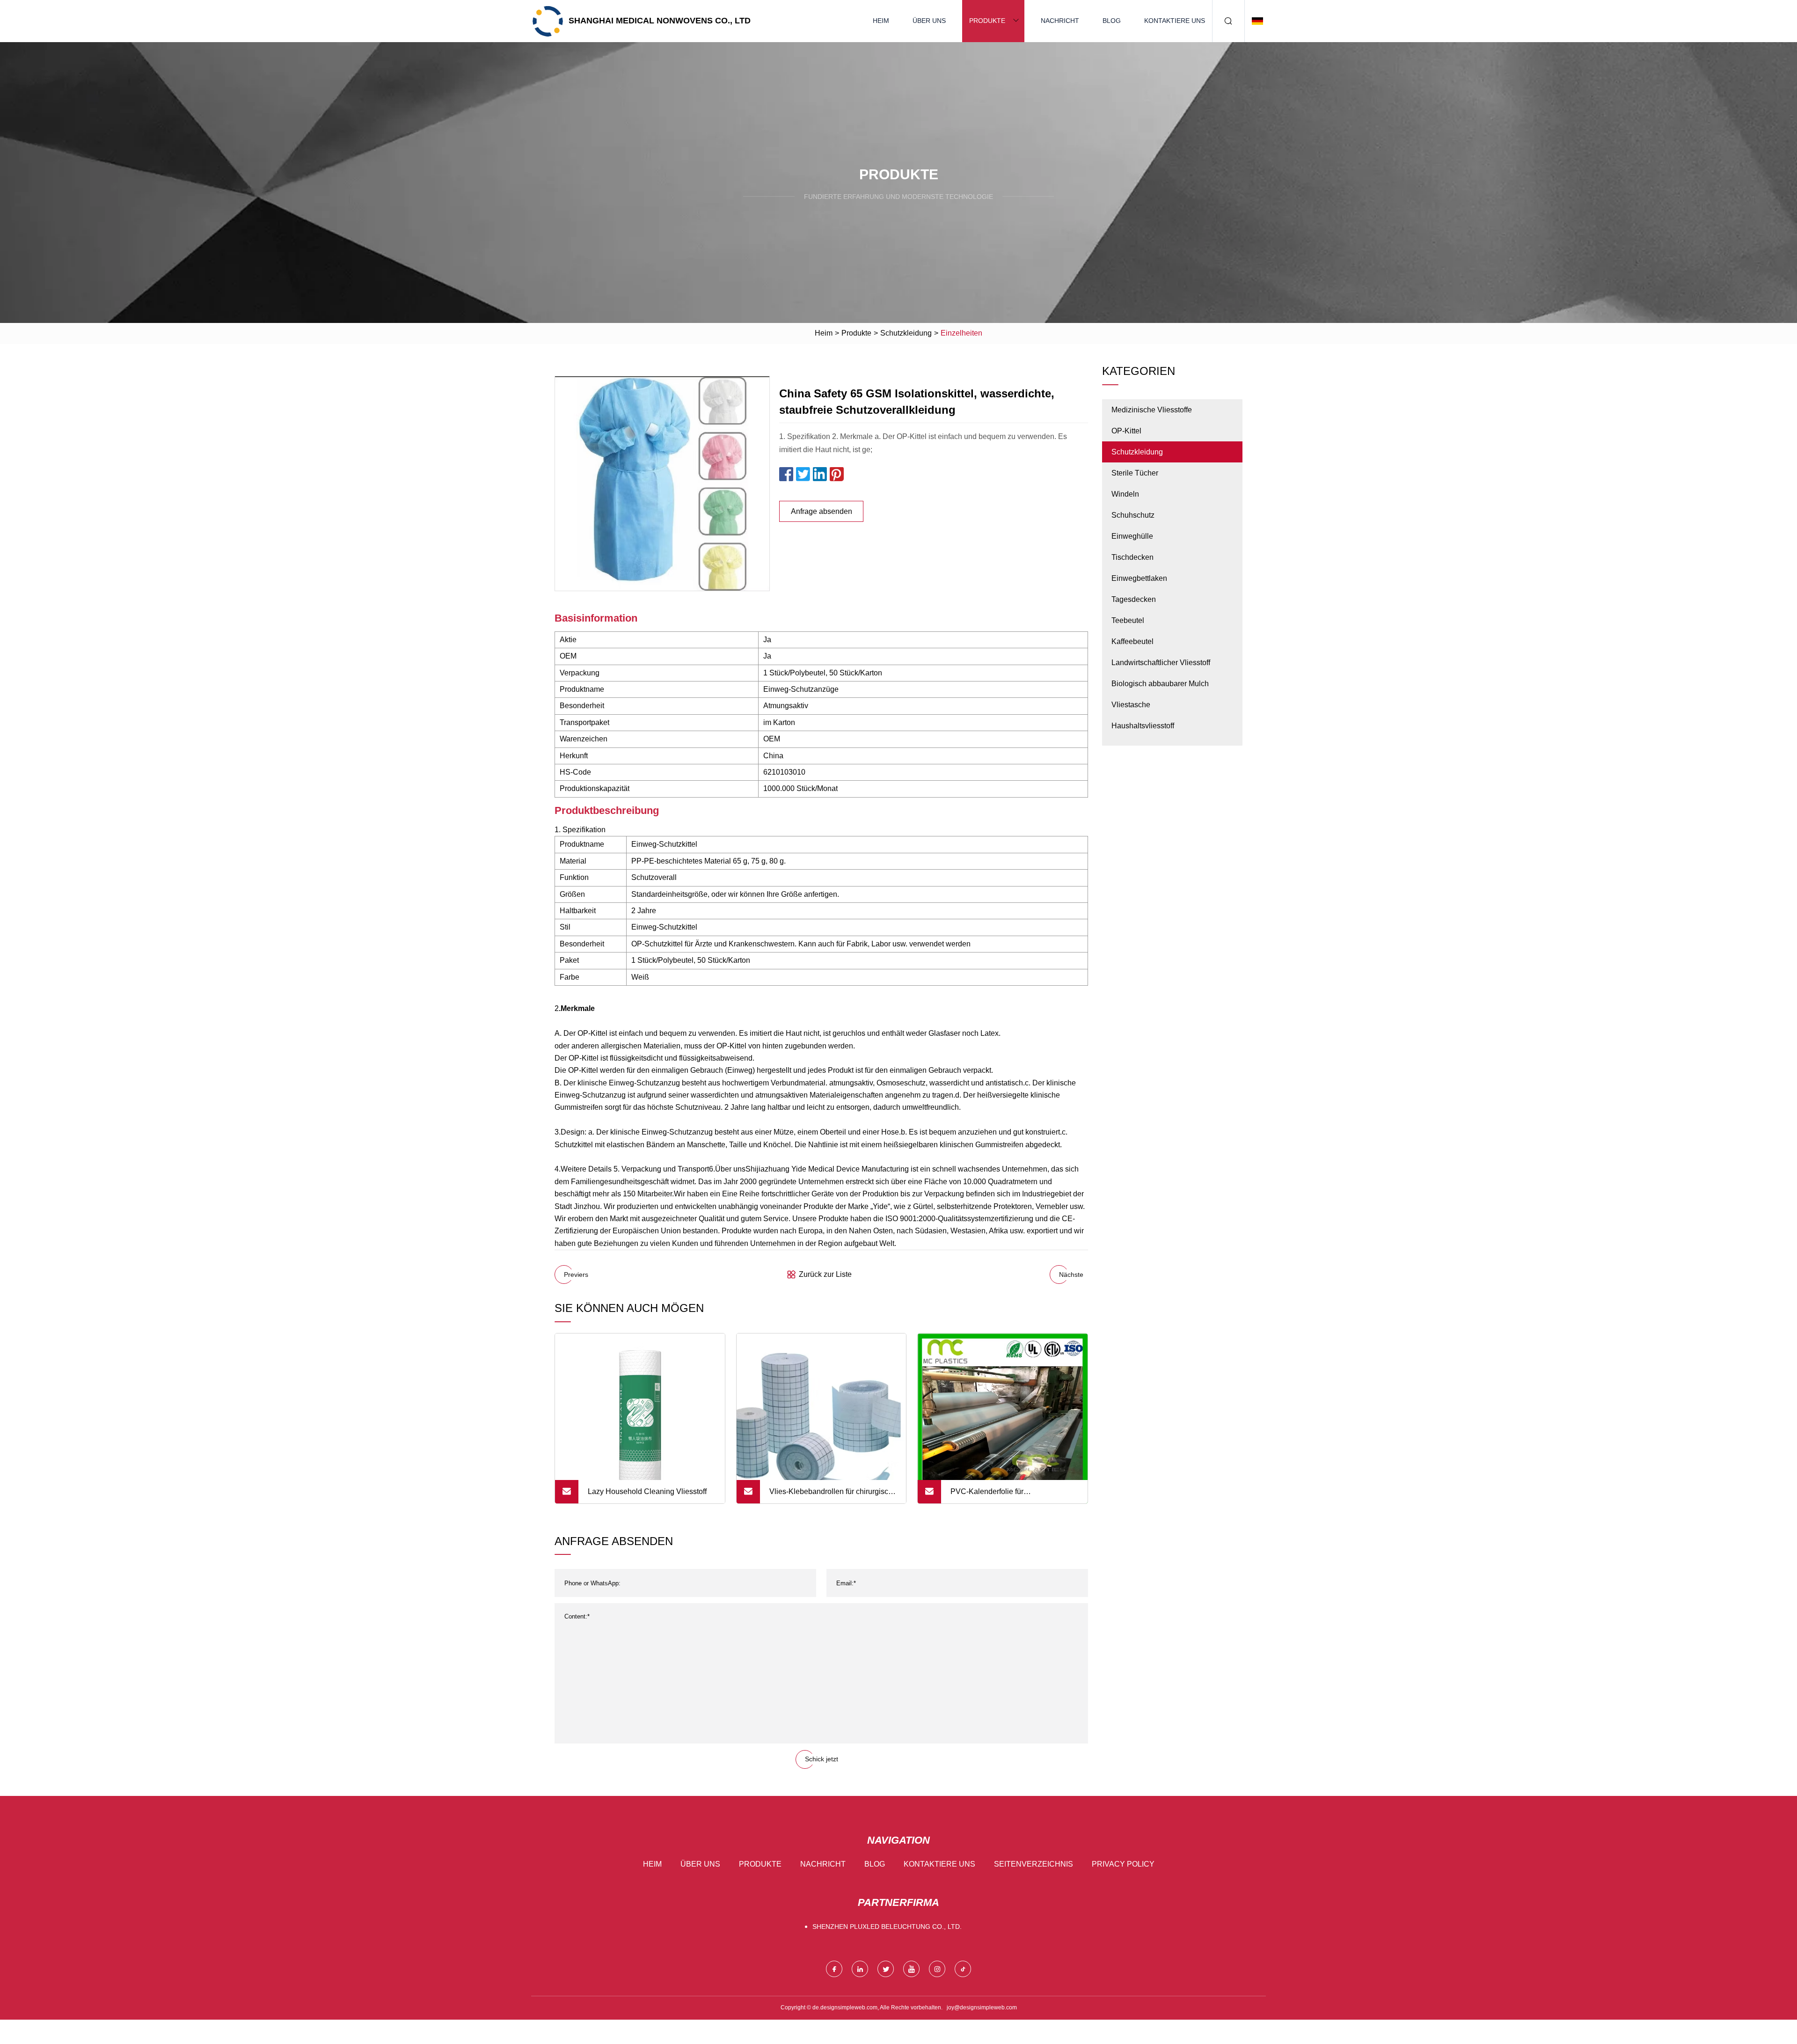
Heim (881, 21)
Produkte (987, 21)
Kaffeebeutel (1132, 641)
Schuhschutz (1133, 515)
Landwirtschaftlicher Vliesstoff (1161, 663)
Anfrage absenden (822, 511)
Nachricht (1060, 21)
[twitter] (886, 1969)
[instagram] (937, 1969)
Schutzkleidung (906, 333)
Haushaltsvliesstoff (1143, 726)
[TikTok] (963, 1969)
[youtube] (911, 1969)
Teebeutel (1128, 620)
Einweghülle (1132, 536)
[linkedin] (860, 1969)
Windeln (1125, 494)
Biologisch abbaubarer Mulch (1160, 684)
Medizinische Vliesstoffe (1152, 410)
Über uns (929, 21)
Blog (1112, 21)
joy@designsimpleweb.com (982, 2007)
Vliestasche (1131, 705)
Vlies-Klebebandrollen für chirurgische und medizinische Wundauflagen (833, 1495)
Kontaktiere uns (1175, 21)
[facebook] (834, 1969)
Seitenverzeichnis (1034, 1864)
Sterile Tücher (1135, 473)
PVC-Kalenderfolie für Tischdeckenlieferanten (989, 1495)
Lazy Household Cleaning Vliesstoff (647, 1491)
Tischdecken (1132, 557)
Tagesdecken (1134, 599)
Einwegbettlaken (1139, 578)
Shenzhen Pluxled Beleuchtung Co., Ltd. (887, 1927)
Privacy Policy (1123, 1864)
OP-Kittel (1126, 431)
